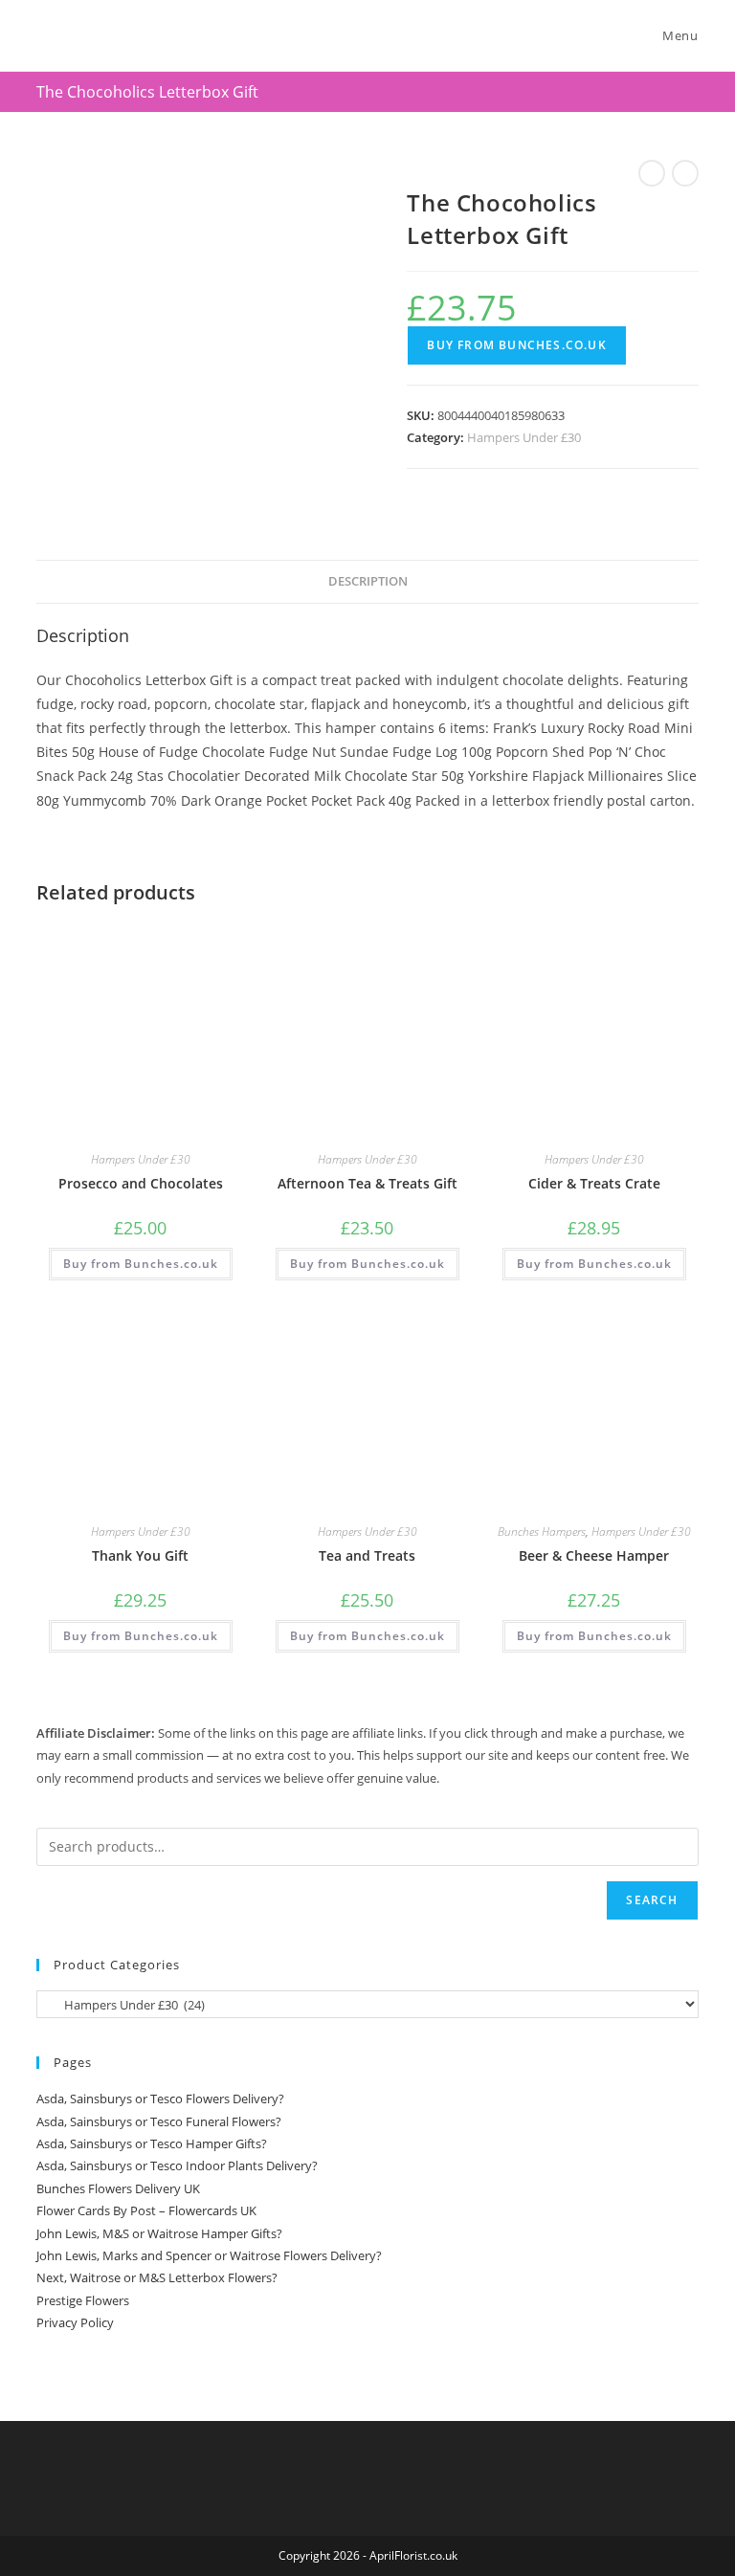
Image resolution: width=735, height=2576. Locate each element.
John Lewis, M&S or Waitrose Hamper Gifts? (159, 2233)
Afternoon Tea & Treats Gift (367, 1183)
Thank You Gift (140, 1555)
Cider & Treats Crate (594, 1183)
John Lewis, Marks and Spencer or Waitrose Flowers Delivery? (209, 2255)
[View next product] (685, 173)
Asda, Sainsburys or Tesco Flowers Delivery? (160, 2099)
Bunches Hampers (542, 1532)
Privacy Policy (75, 2322)
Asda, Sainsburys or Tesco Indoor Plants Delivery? (177, 2165)
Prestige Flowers (83, 2300)
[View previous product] (652, 173)
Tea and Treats (367, 1555)
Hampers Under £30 (524, 437)
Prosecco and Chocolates (141, 1183)
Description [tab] (368, 581)
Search (652, 1900)
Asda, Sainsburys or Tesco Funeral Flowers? (159, 2121)
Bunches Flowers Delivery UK (118, 2188)
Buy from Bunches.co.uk (516, 345)
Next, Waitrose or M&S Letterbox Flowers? (157, 2277)
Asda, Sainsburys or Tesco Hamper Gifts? (152, 2143)
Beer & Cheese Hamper (594, 1555)
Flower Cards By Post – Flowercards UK (146, 2210)
